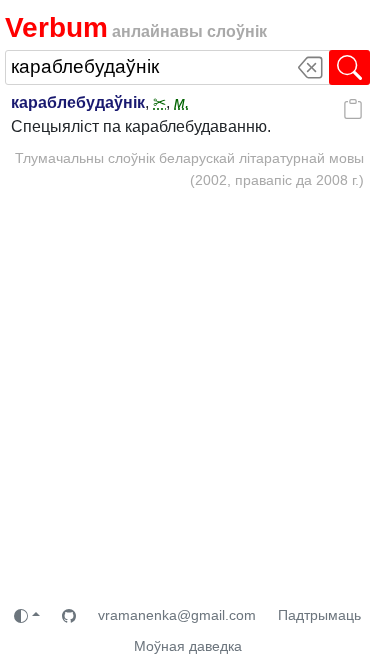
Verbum (56, 27)
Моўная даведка (188, 646)
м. (181, 102)
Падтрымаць (319, 615)
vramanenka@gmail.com (177, 615)
